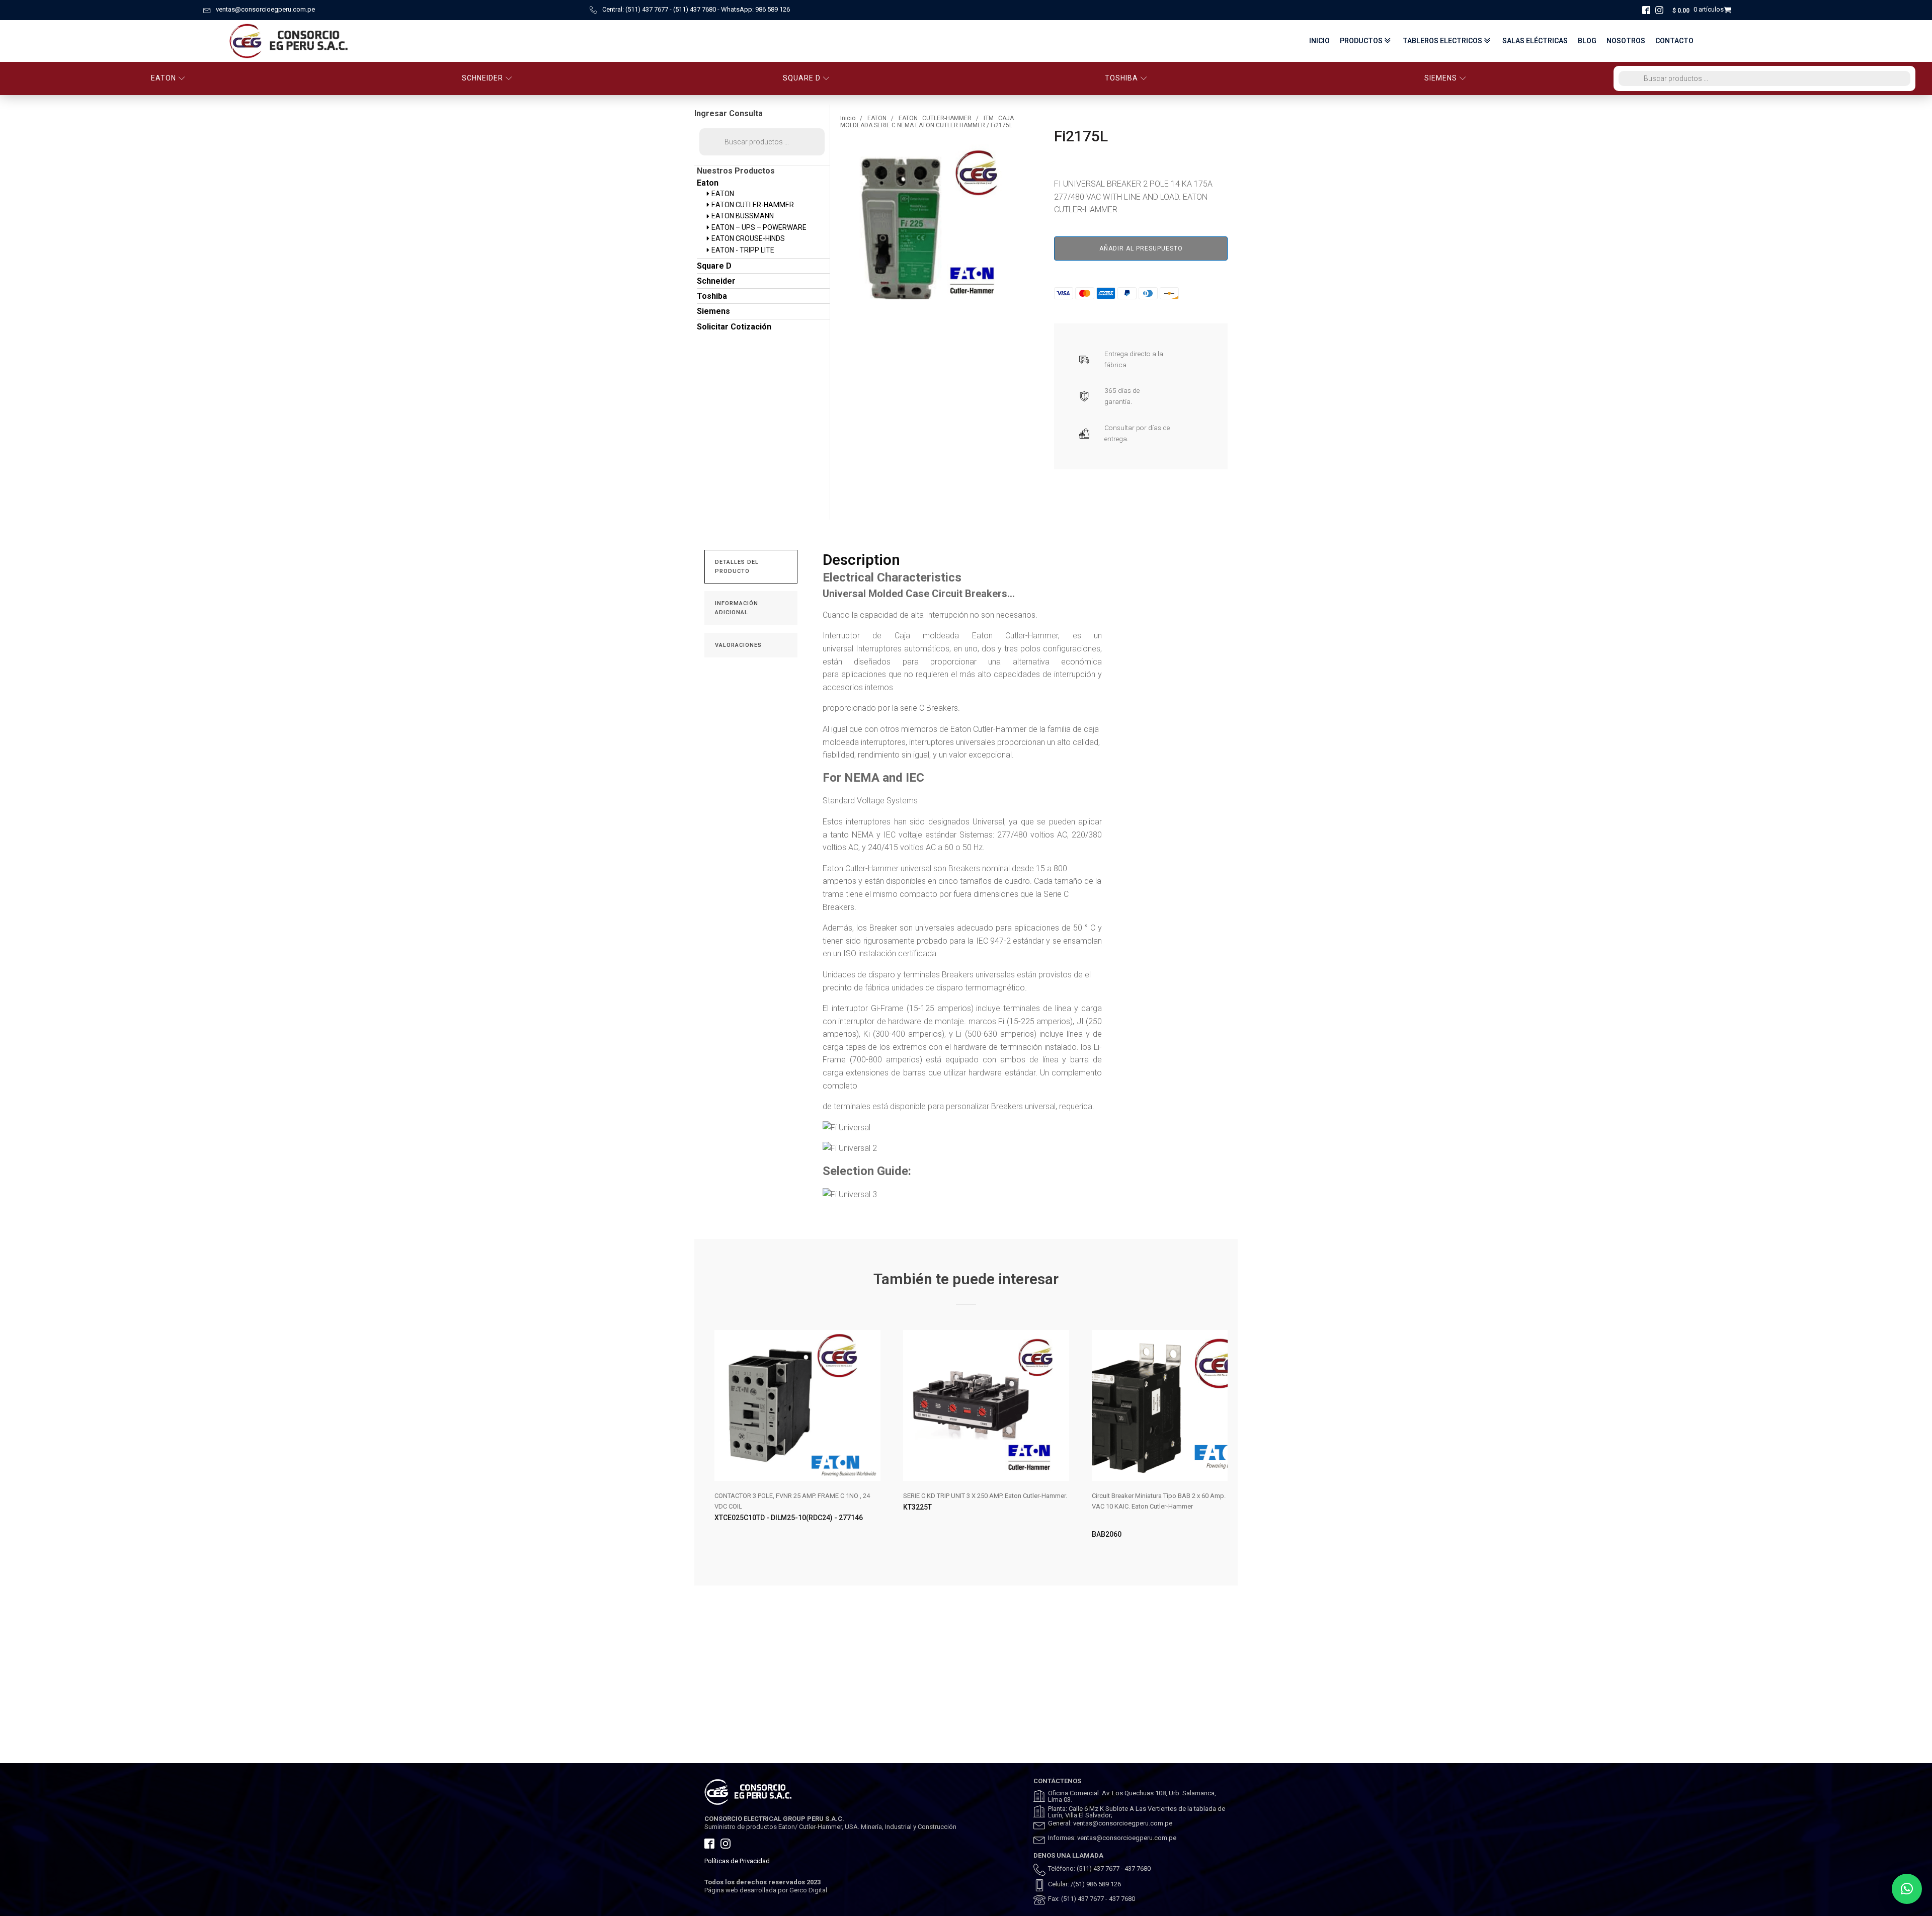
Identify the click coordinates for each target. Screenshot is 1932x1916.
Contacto (1674, 41)
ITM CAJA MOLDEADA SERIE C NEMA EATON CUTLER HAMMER (927, 122)
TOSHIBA (1121, 78)
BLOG (1587, 41)
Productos (1361, 41)
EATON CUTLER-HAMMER (935, 118)
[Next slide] (1220, 1443)
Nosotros (1626, 41)
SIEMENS (1441, 78)
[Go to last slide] (712, 1443)
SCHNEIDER (482, 78)
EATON (164, 78)
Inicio (1319, 41)
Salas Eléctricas (1535, 41)
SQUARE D (802, 78)
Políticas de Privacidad (737, 1861)
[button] (1907, 1889)
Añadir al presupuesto (1141, 248)
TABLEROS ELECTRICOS (1442, 41)
